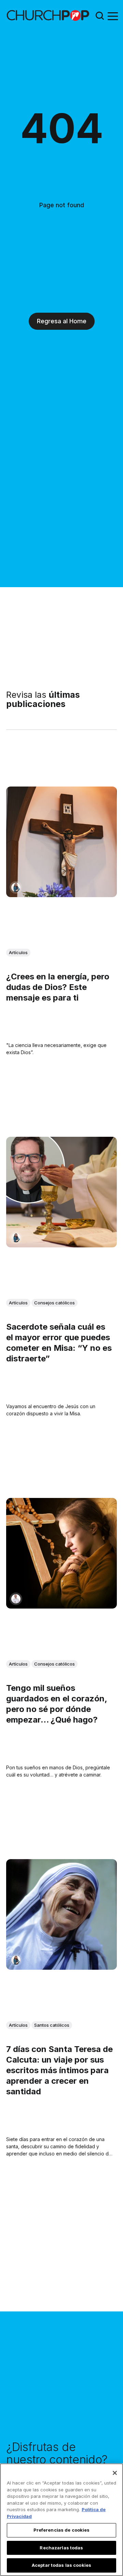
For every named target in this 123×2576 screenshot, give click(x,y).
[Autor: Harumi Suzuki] (16, 887)
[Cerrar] (115, 2473)
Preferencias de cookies (62, 2530)
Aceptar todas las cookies (61, 2565)
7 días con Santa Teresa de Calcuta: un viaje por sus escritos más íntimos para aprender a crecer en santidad (59, 2070)
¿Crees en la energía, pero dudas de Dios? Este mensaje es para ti (58, 987)
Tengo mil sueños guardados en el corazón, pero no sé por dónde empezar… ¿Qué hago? (57, 1704)
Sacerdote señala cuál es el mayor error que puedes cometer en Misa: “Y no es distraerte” (59, 1343)
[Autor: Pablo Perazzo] (16, 1599)
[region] (61, 2520)
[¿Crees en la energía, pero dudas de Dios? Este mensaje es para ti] (61, 842)
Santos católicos (52, 2025)
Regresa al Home (62, 321)
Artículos (18, 952)
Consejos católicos (54, 1303)
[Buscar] (100, 16)
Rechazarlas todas (61, 2548)
